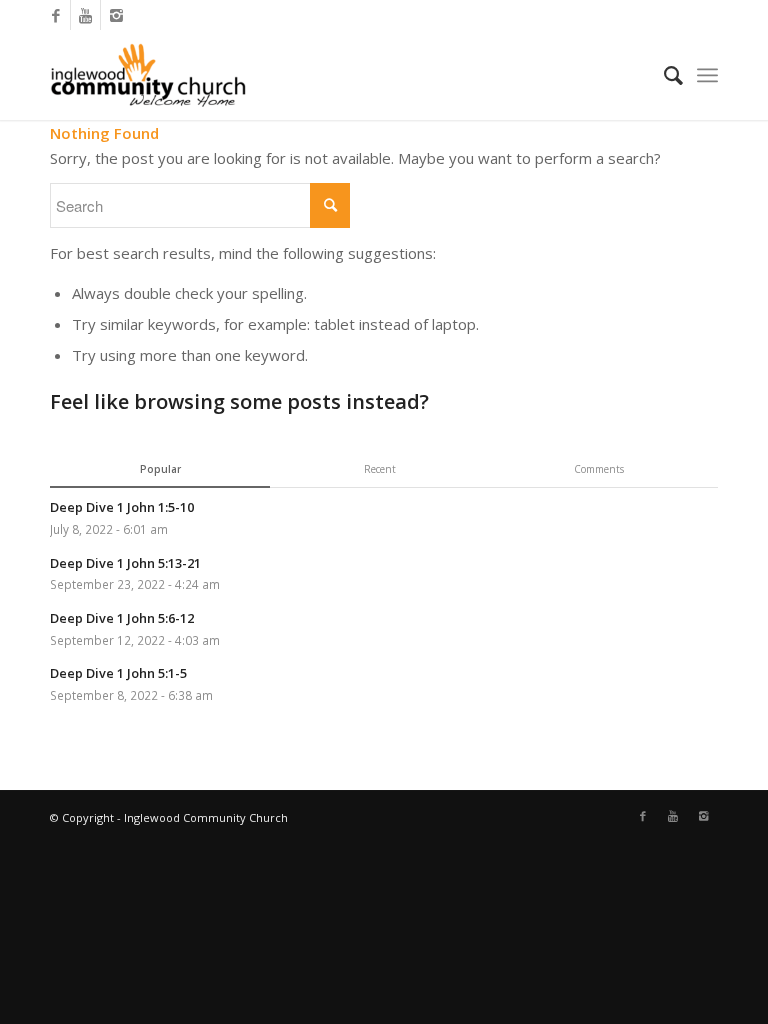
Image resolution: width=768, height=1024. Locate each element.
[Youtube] (85, 15)
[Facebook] (55, 15)
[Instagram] (116, 15)
